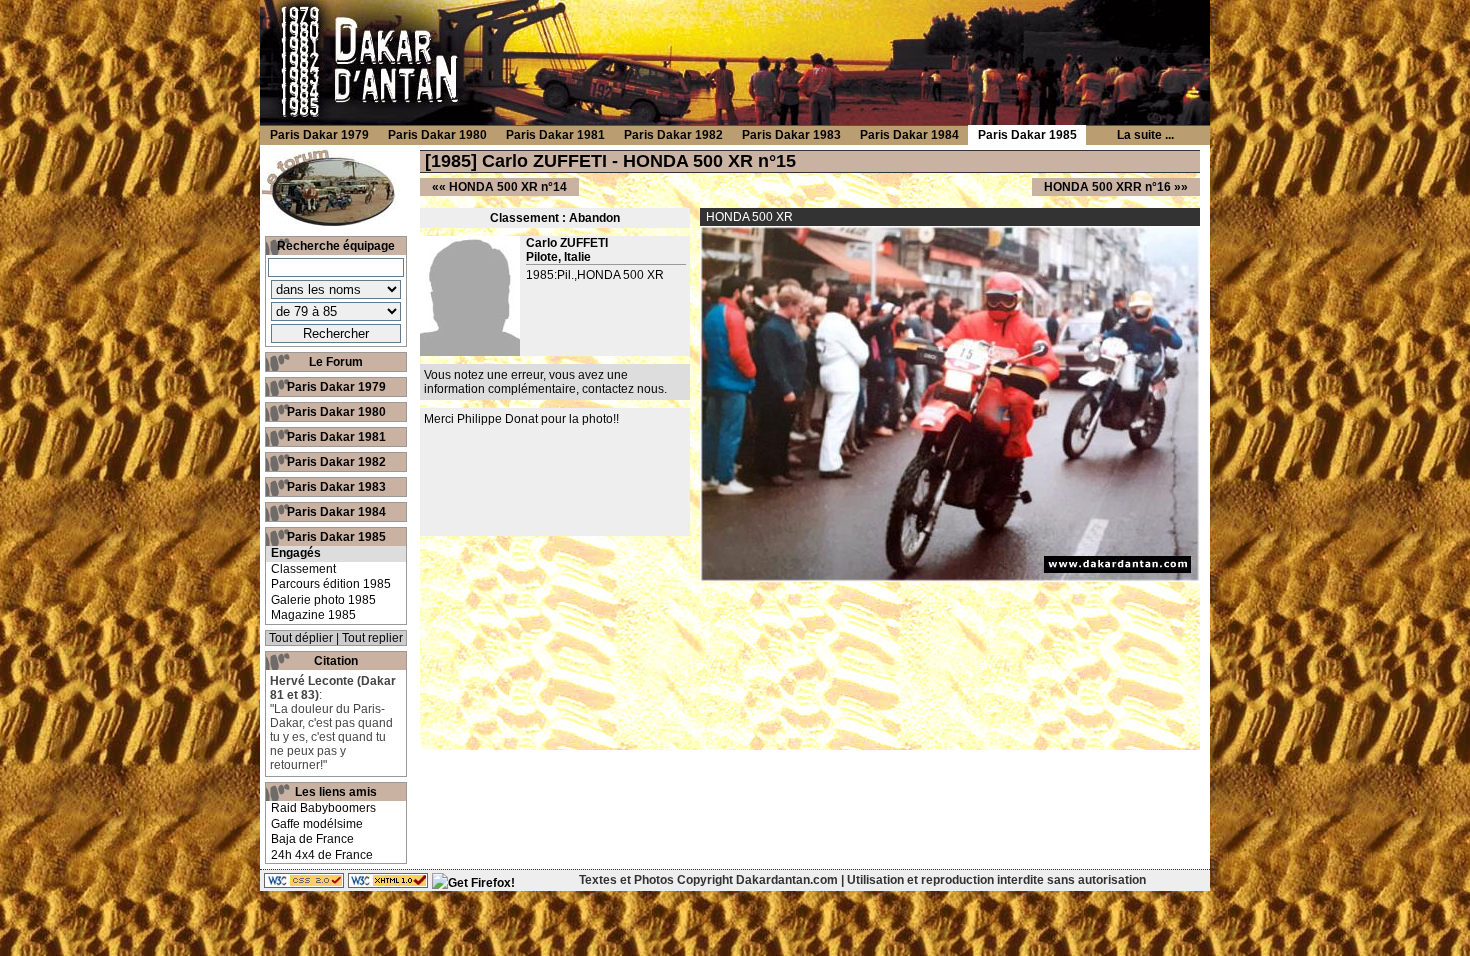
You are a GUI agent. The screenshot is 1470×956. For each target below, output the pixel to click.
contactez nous (623, 389)
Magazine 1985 (313, 615)
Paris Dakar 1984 (336, 512)
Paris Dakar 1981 (336, 437)
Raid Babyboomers (323, 808)
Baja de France (312, 839)
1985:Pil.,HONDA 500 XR (595, 275)
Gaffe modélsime (317, 824)
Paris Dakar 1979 (336, 387)
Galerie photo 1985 (323, 600)
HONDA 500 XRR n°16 (1107, 187)
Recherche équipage (336, 246)
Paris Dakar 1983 (336, 487)
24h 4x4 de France (322, 855)
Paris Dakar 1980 (336, 412)
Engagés (296, 553)
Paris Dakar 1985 (336, 537)
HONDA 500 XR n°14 (508, 187)
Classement (303, 569)
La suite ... (1145, 135)
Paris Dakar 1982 (336, 462)
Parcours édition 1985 (331, 584)
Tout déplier (301, 638)
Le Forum (336, 362)
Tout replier (372, 638)
